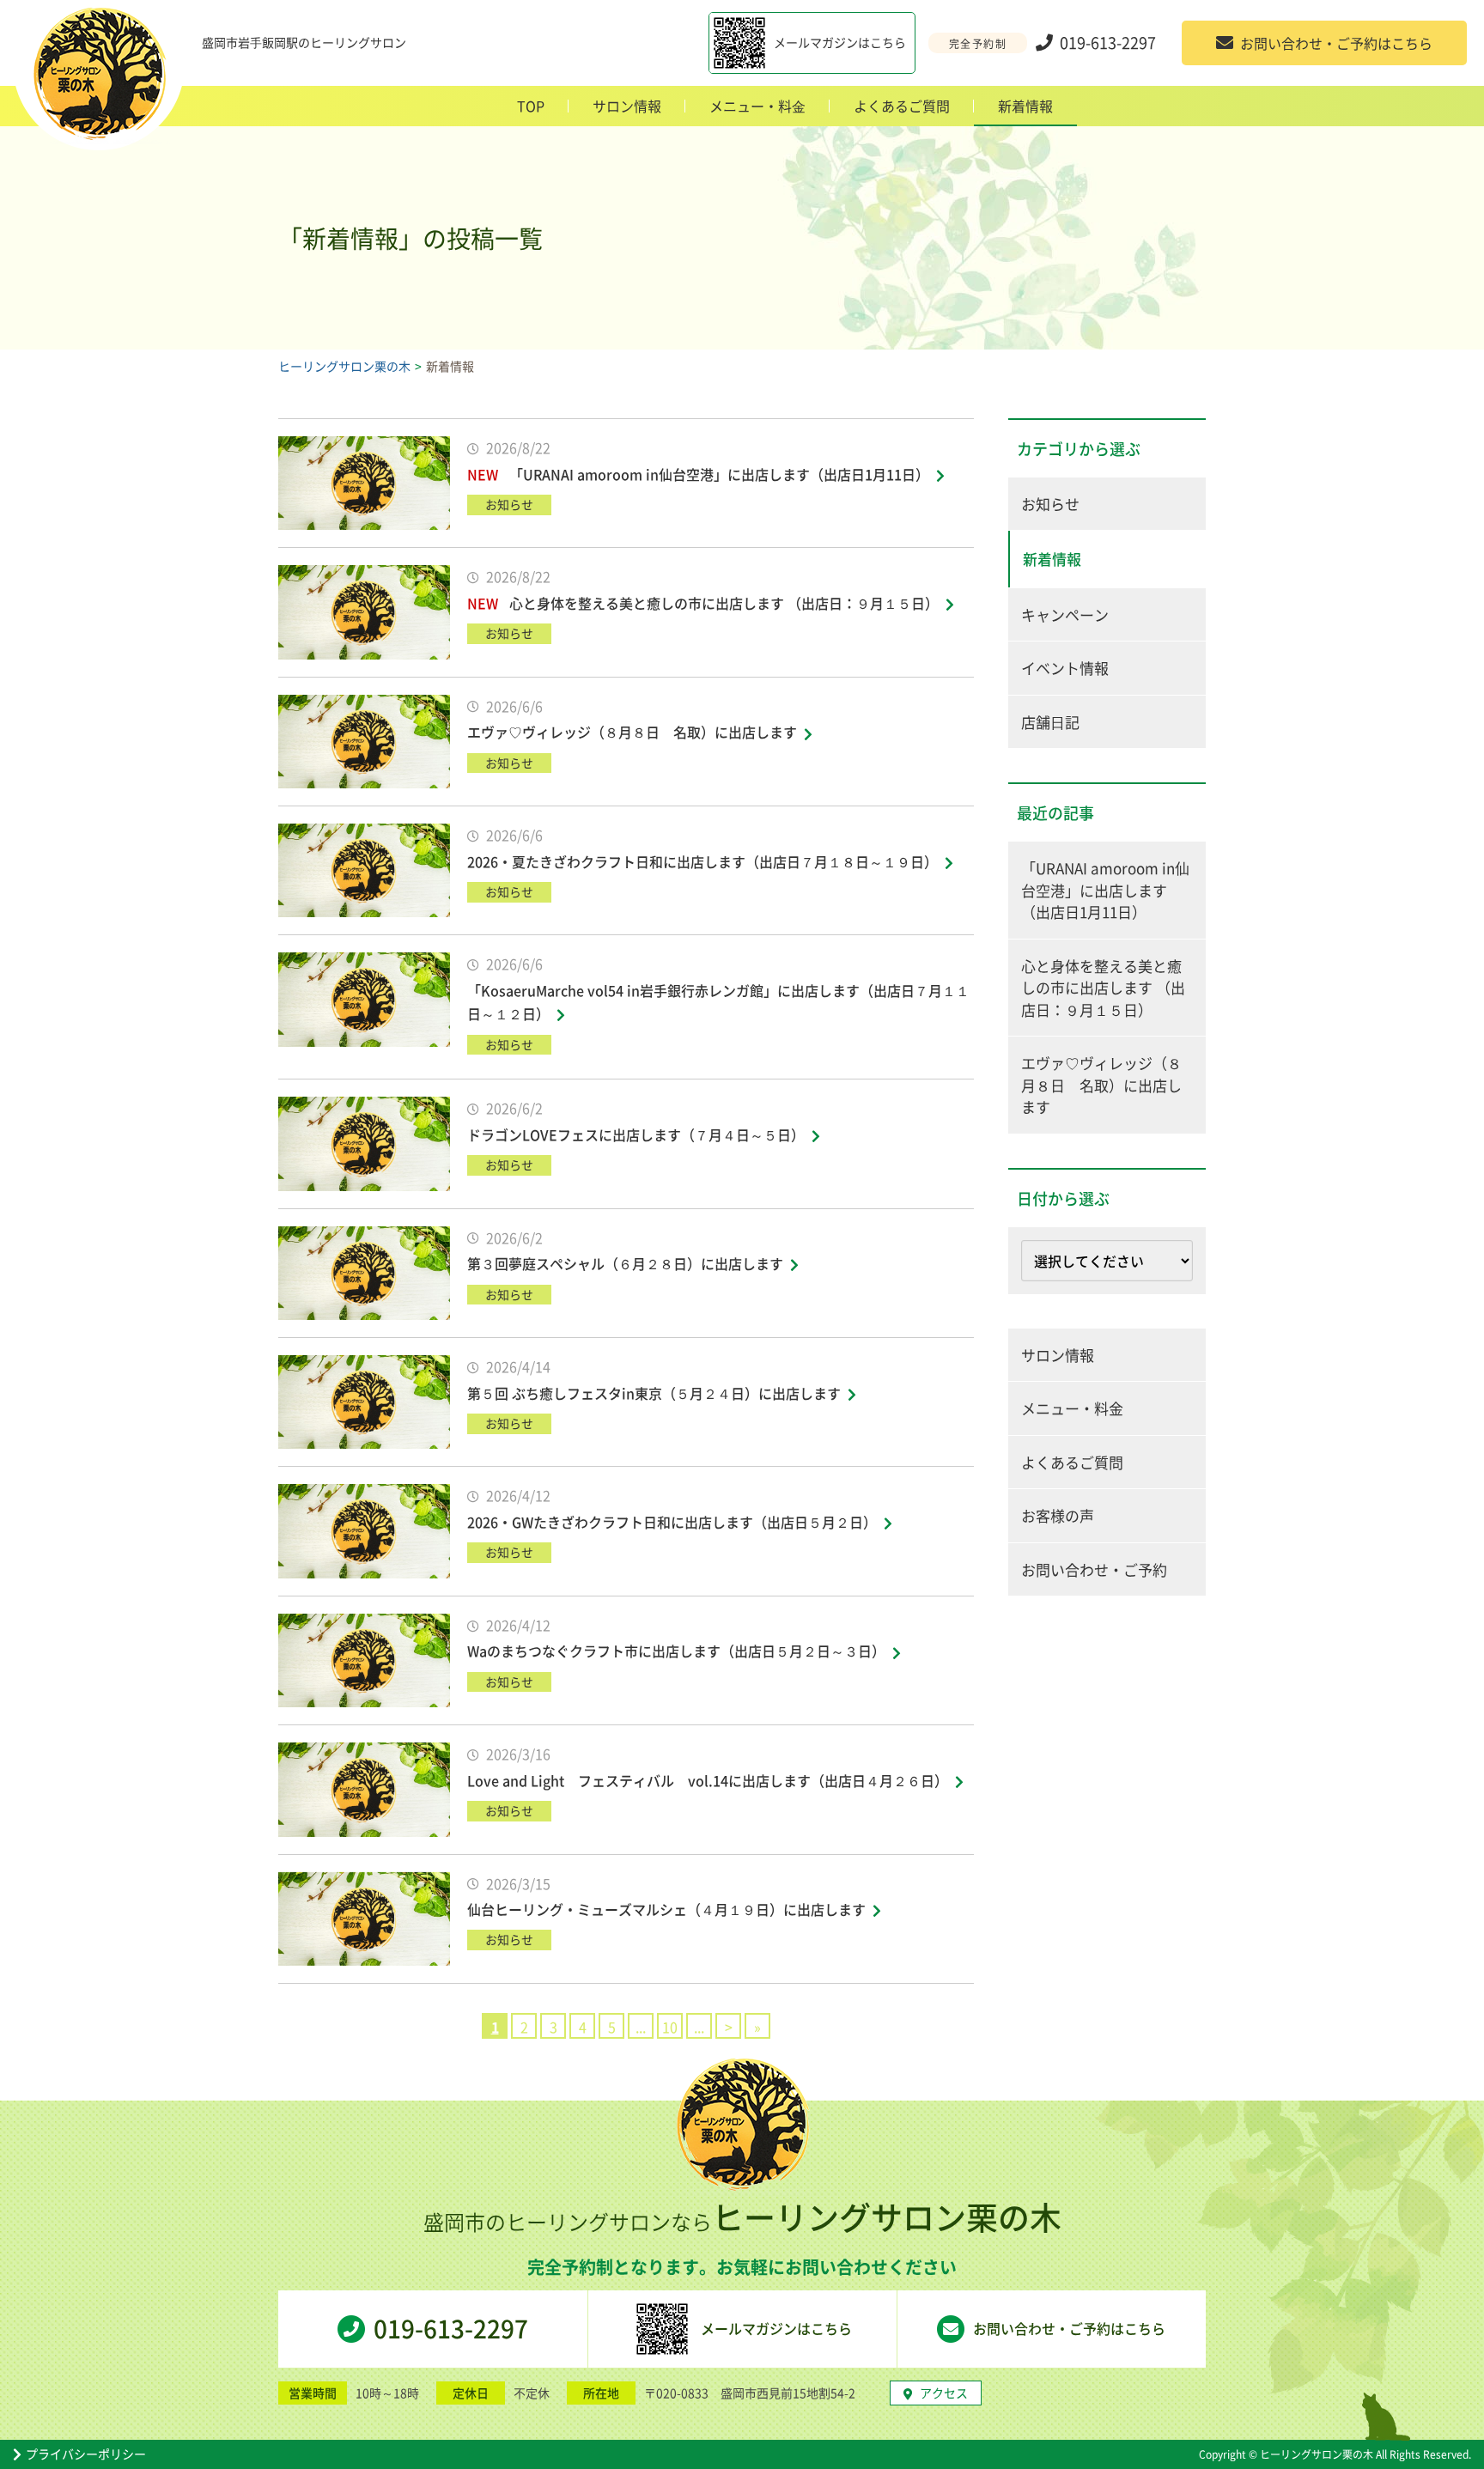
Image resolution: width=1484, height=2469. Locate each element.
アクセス (944, 2393)
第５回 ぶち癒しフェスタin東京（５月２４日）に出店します (654, 1393)
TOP (531, 106)
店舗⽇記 (1050, 722)
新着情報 (1025, 106)
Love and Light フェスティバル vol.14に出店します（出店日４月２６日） (708, 1780)
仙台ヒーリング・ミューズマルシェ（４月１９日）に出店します (666, 1909)
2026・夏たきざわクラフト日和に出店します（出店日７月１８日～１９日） (702, 861)
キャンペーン (1065, 614)
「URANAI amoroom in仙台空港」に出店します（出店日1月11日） (719, 474)
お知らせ (1050, 504)
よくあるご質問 (902, 106)
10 (670, 2027)
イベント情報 (1065, 668)
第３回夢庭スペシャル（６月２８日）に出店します (625, 1263)
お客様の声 (1058, 1515)
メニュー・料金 (1072, 1408)
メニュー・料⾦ (757, 106)
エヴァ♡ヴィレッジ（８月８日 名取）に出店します (632, 732)
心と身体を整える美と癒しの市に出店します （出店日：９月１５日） (724, 603)
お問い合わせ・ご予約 (1094, 1569)
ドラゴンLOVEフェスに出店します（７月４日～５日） (636, 1134)
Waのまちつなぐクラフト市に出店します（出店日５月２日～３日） (676, 1651)
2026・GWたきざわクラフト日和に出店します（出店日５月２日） (672, 1522)
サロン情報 (627, 106)
